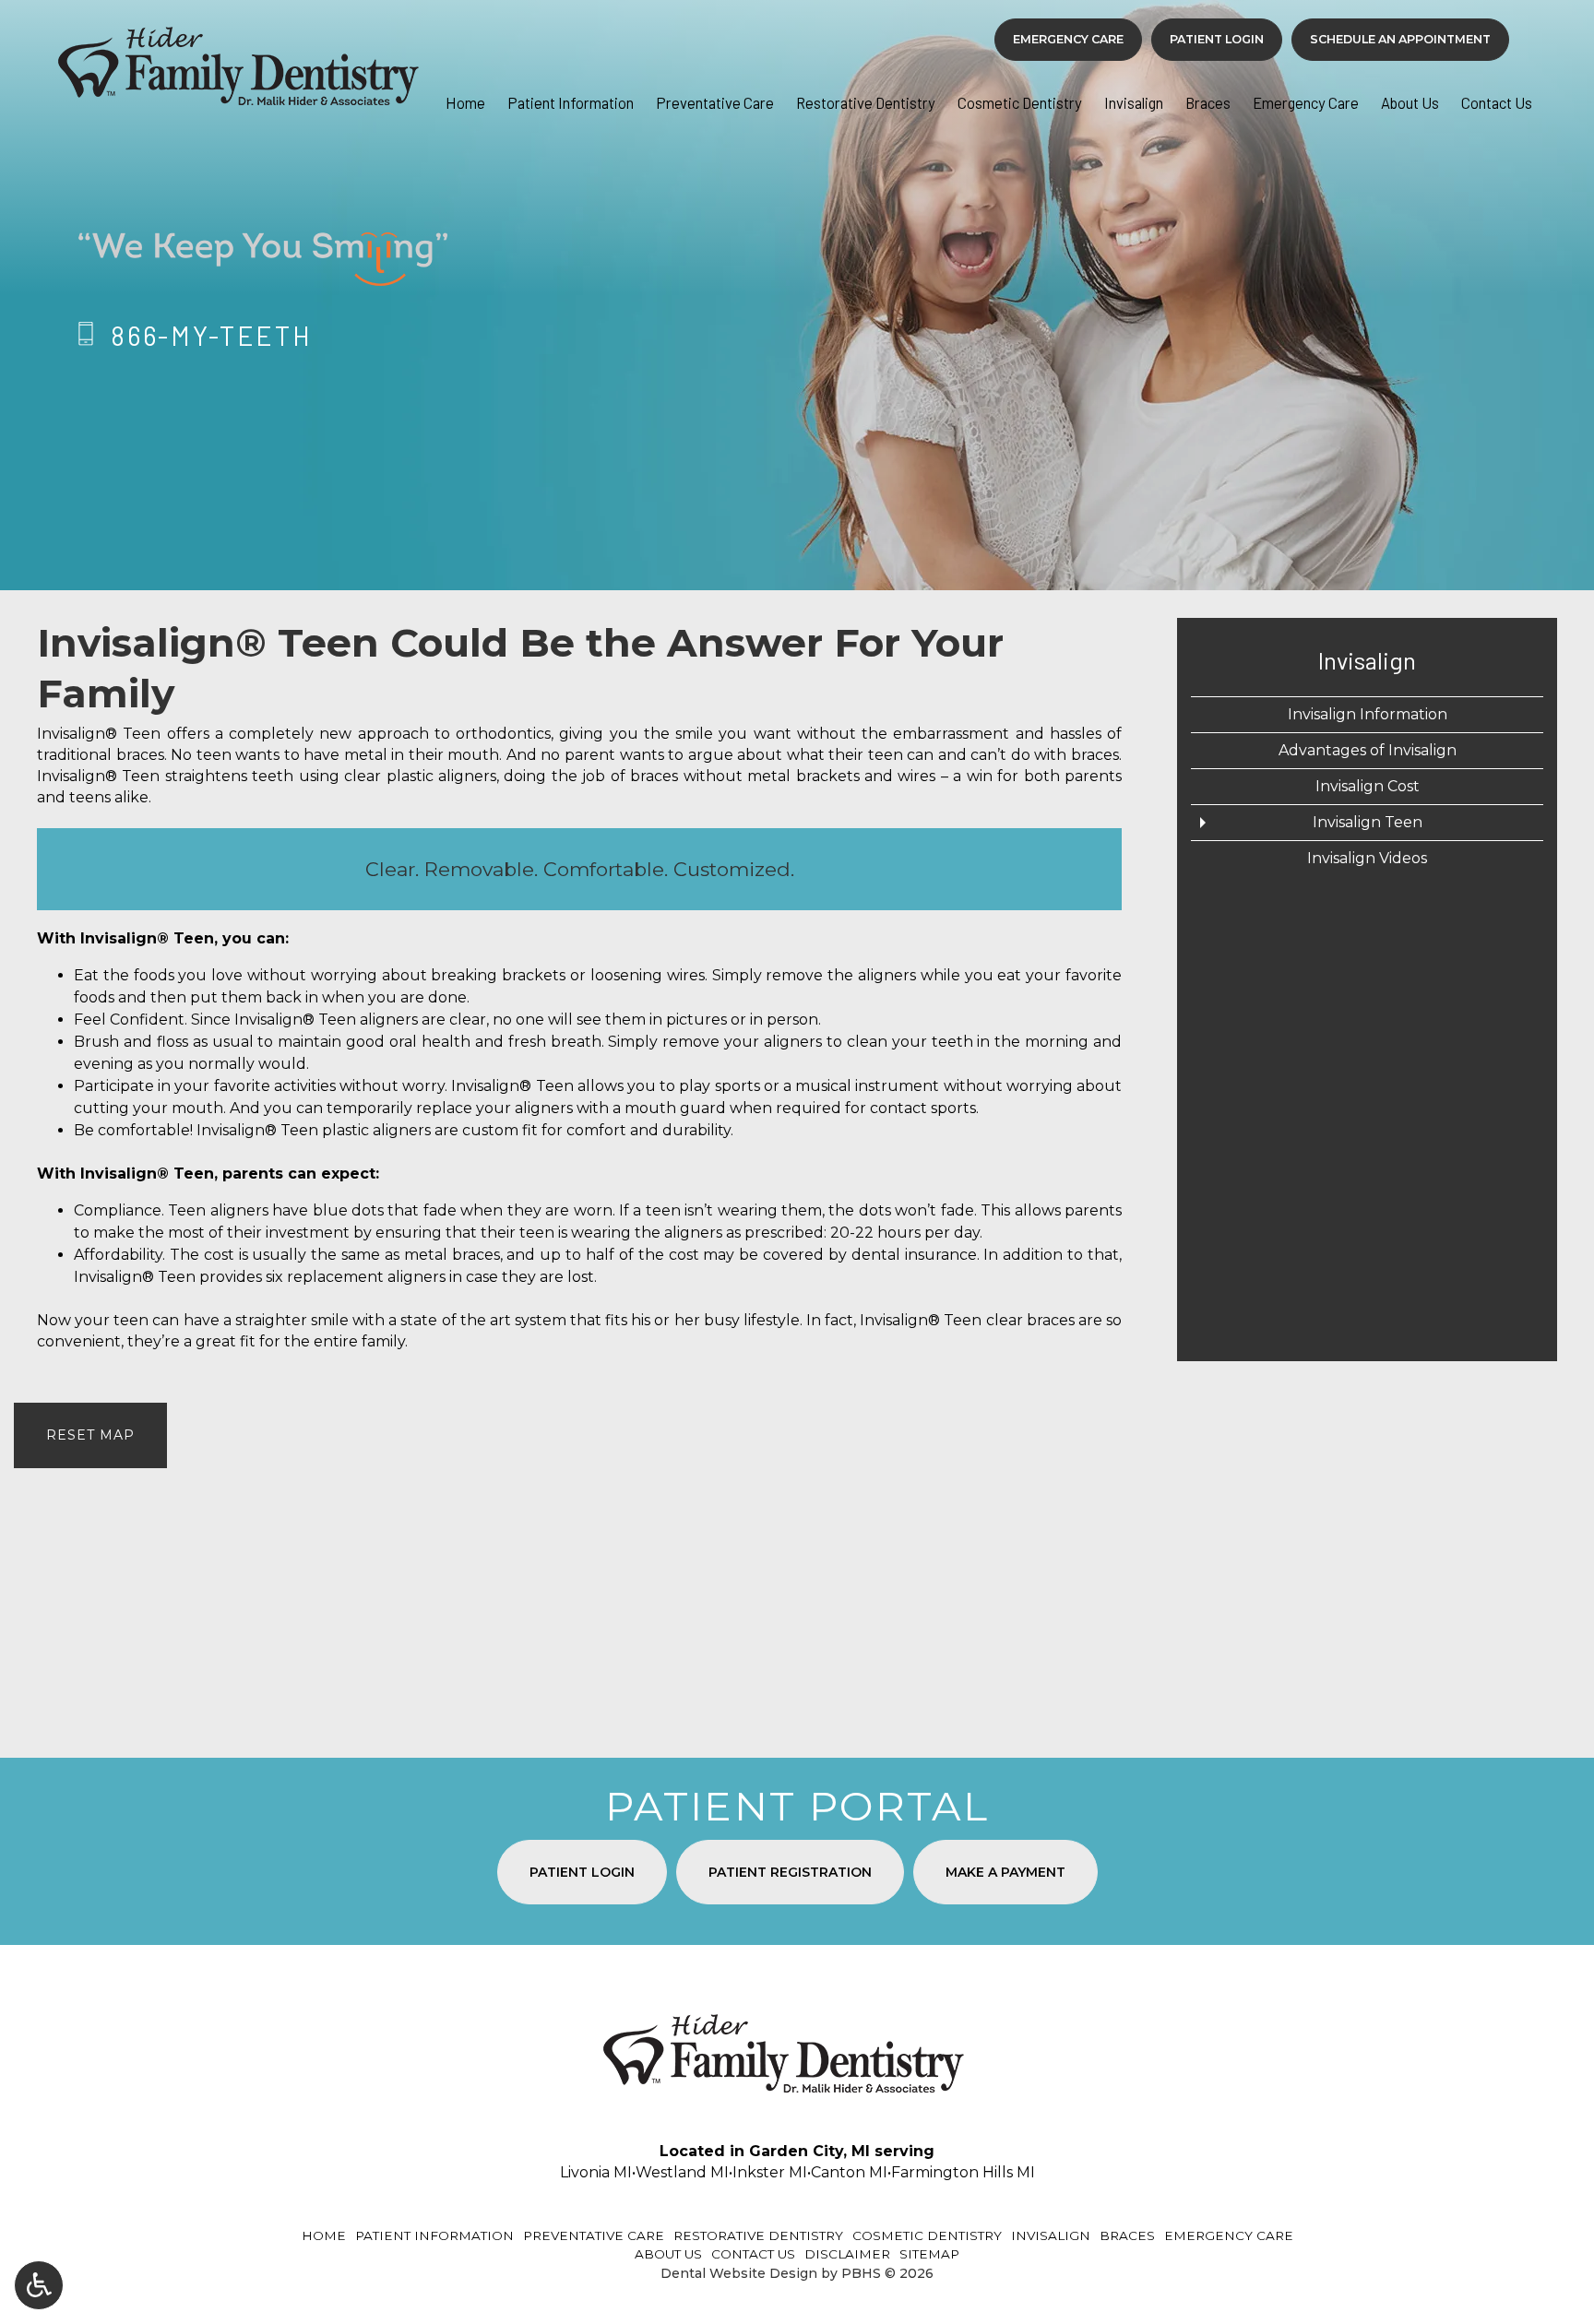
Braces (1208, 101)
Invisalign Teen (1368, 822)
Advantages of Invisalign (1368, 750)
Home (465, 101)
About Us (1410, 101)
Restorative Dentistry (866, 101)
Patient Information (571, 101)
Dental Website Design (739, 2273)
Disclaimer (847, 2254)
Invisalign (1134, 101)
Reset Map (90, 1435)
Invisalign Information (1368, 714)
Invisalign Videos (1367, 858)
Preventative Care (715, 101)
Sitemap (929, 2254)
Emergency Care (1306, 101)
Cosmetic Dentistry (1020, 101)
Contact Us (1497, 101)
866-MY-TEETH (212, 336)
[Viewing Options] (39, 2285)
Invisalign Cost (1368, 786)
